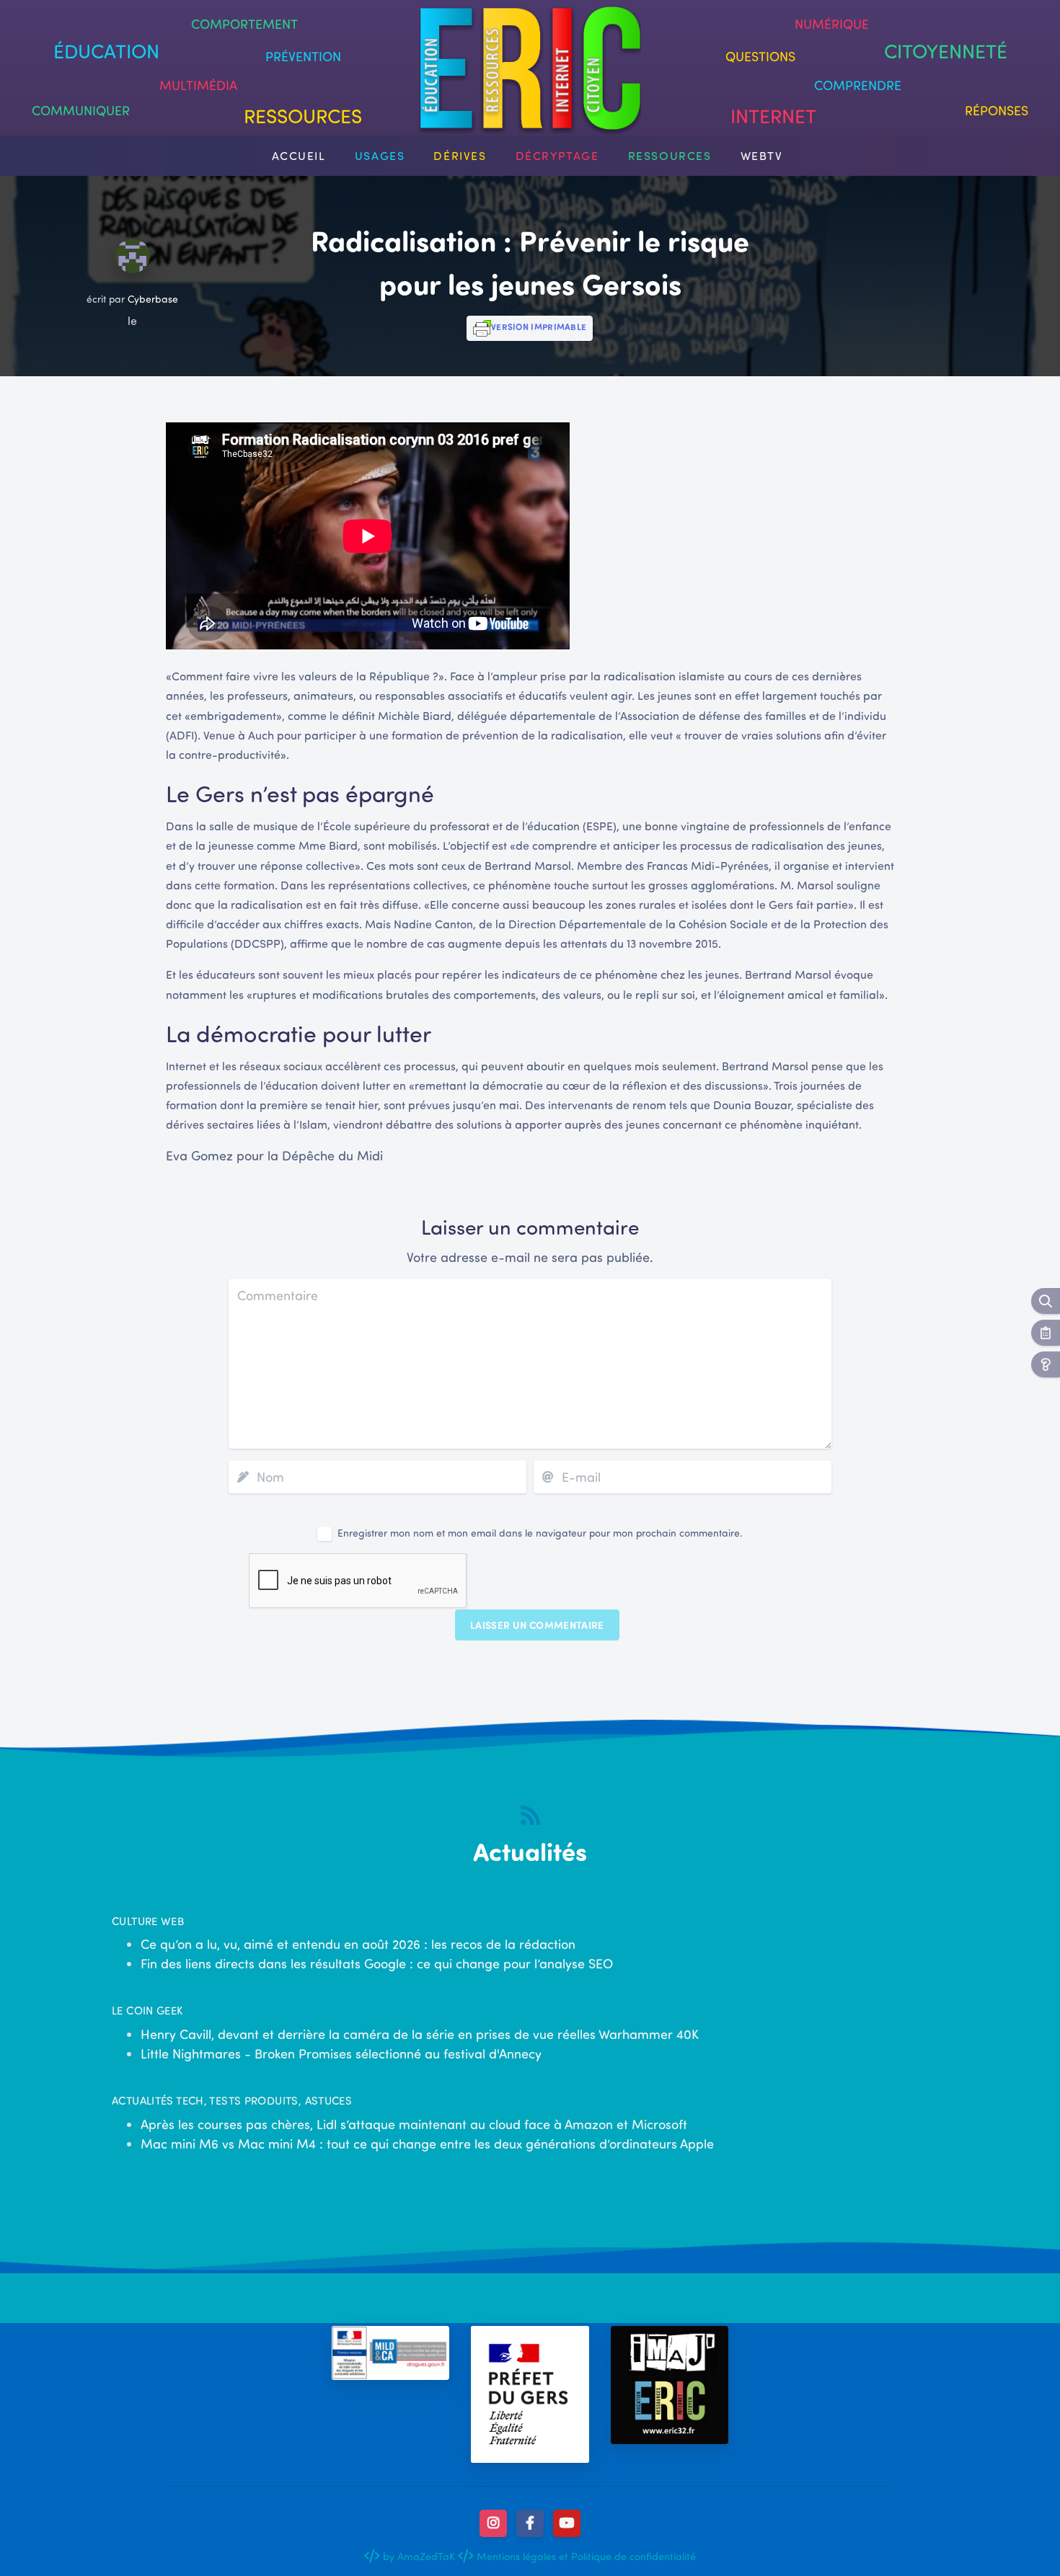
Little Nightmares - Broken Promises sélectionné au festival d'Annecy (341, 2053)
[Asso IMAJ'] (670, 2385)
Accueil (299, 155)
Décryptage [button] (557, 155)
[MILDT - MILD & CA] (390, 2353)
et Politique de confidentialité (626, 2556)
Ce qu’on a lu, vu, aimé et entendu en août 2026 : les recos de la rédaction (358, 1944)
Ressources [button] (670, 155)
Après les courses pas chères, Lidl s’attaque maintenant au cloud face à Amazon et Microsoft (414, 2124)
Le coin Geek (147, 2010)
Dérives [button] (460, 155)
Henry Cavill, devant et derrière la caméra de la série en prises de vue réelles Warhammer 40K (420, 2034)
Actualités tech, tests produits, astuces (232, 2100)
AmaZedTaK (426, 2556)
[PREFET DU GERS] (530, 2394)
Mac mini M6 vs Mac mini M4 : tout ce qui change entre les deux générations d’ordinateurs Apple (427, 2144)
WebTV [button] (762, 155)
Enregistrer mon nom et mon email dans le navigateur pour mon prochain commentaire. (540, 1533)
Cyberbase (153, 299)
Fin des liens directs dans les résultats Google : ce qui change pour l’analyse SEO (377, 1963)
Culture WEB (148, 1921)
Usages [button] (380, 155)
